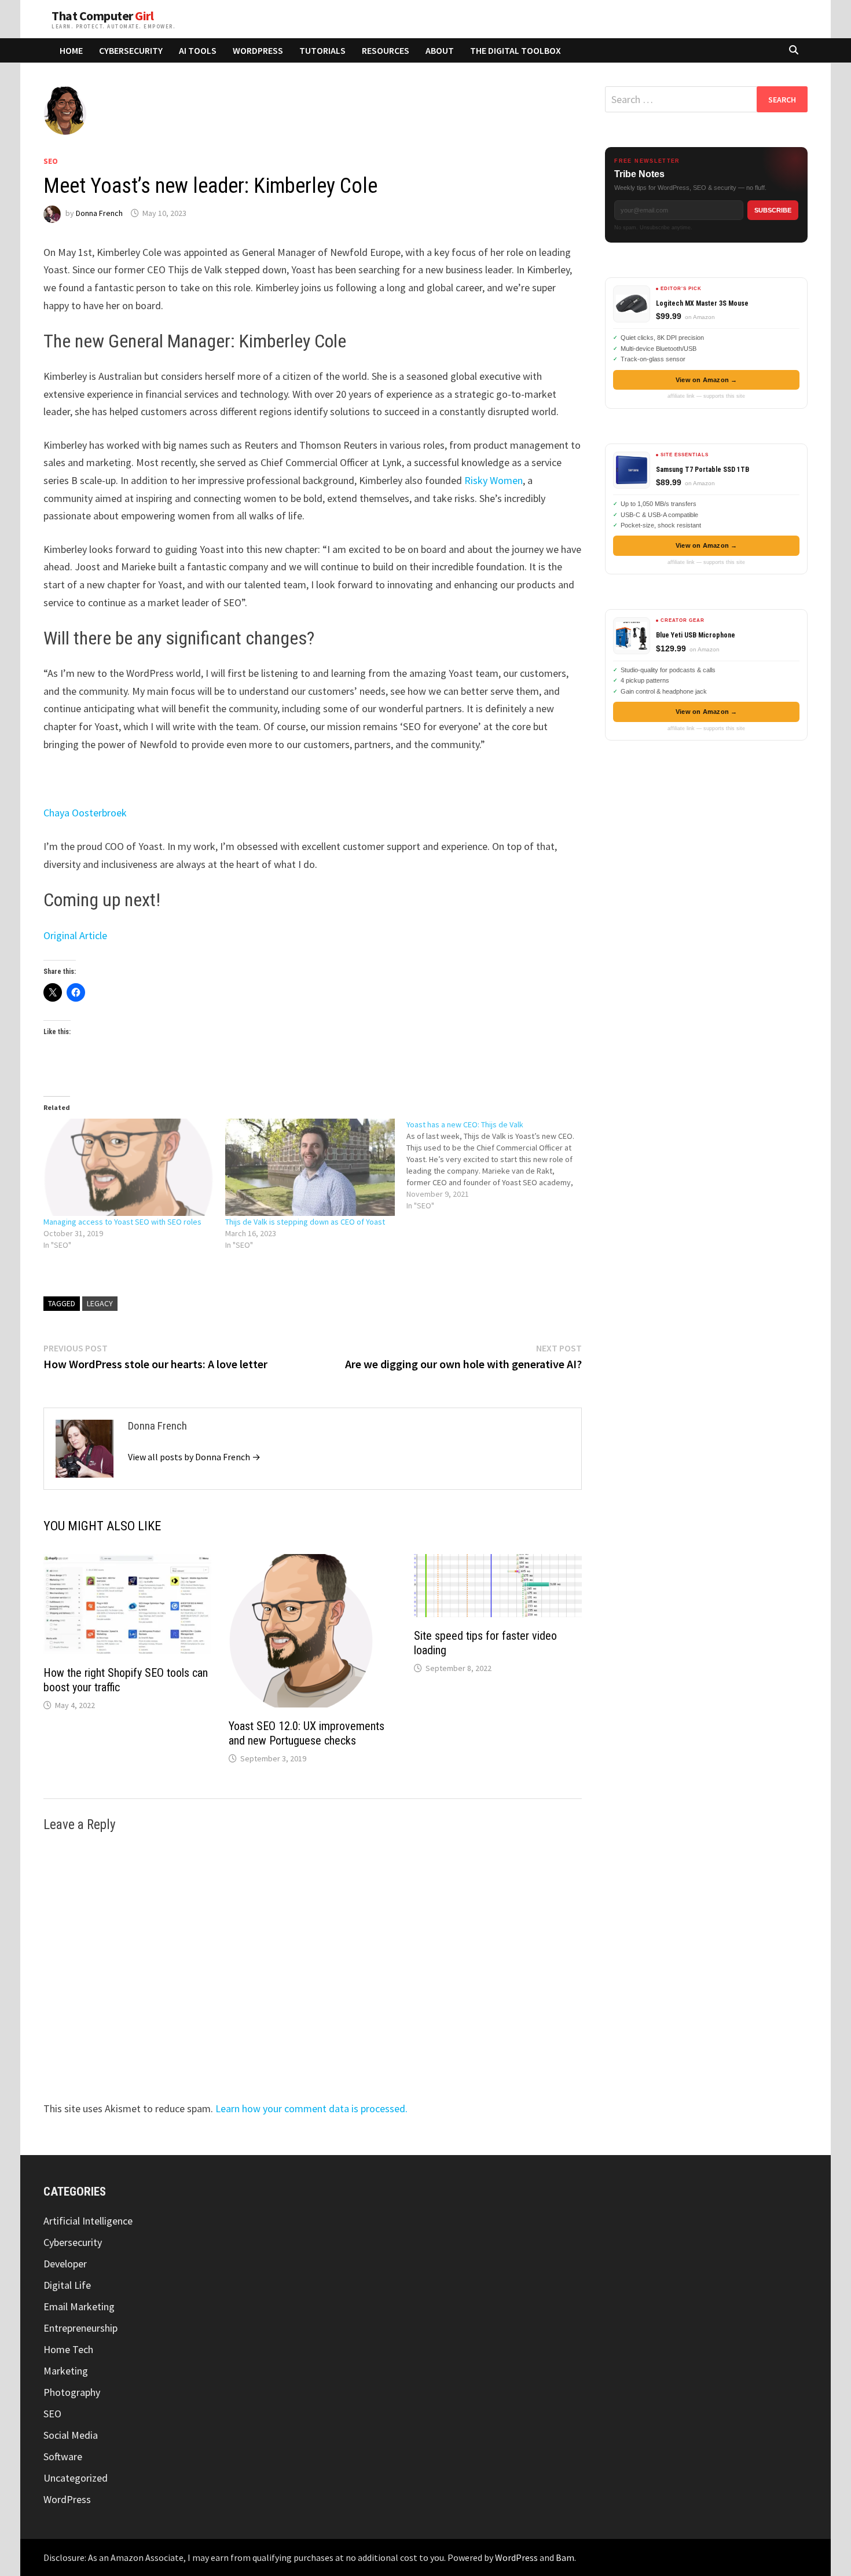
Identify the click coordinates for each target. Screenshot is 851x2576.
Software (63, 2456)
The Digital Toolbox (516, 50)
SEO (51, 161)
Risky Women (494, 480)
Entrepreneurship (80, 2328)
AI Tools (198, 50)
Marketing (66, 2371)
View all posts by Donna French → (194, 1457)
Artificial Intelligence (88, 2221)
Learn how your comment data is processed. (311, 2108)
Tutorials (322, 50)
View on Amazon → (707, 380)
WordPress (258, 50)
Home (71, 50)
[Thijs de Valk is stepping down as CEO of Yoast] (310, 1167)
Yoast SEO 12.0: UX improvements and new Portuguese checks (307, 1733)
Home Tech (68, 2349)
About (440, 50)
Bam (565, 2557)
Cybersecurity (131, 50)
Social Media (71, 2435)
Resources (386, 50)
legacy (100, 1303)
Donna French (99, 213)
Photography (72, 2392)
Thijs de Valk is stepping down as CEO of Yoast (305, 1222)
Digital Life (67, 2285)
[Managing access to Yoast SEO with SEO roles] (129, 1167)
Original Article (75, 935)
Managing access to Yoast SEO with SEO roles (122, 1222)
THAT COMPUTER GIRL (102, 16)
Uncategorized (76, 2478)
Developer (65, 2264)
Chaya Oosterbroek (85, 813)
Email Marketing (79, 2306)
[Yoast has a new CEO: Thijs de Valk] (497, 1165)
